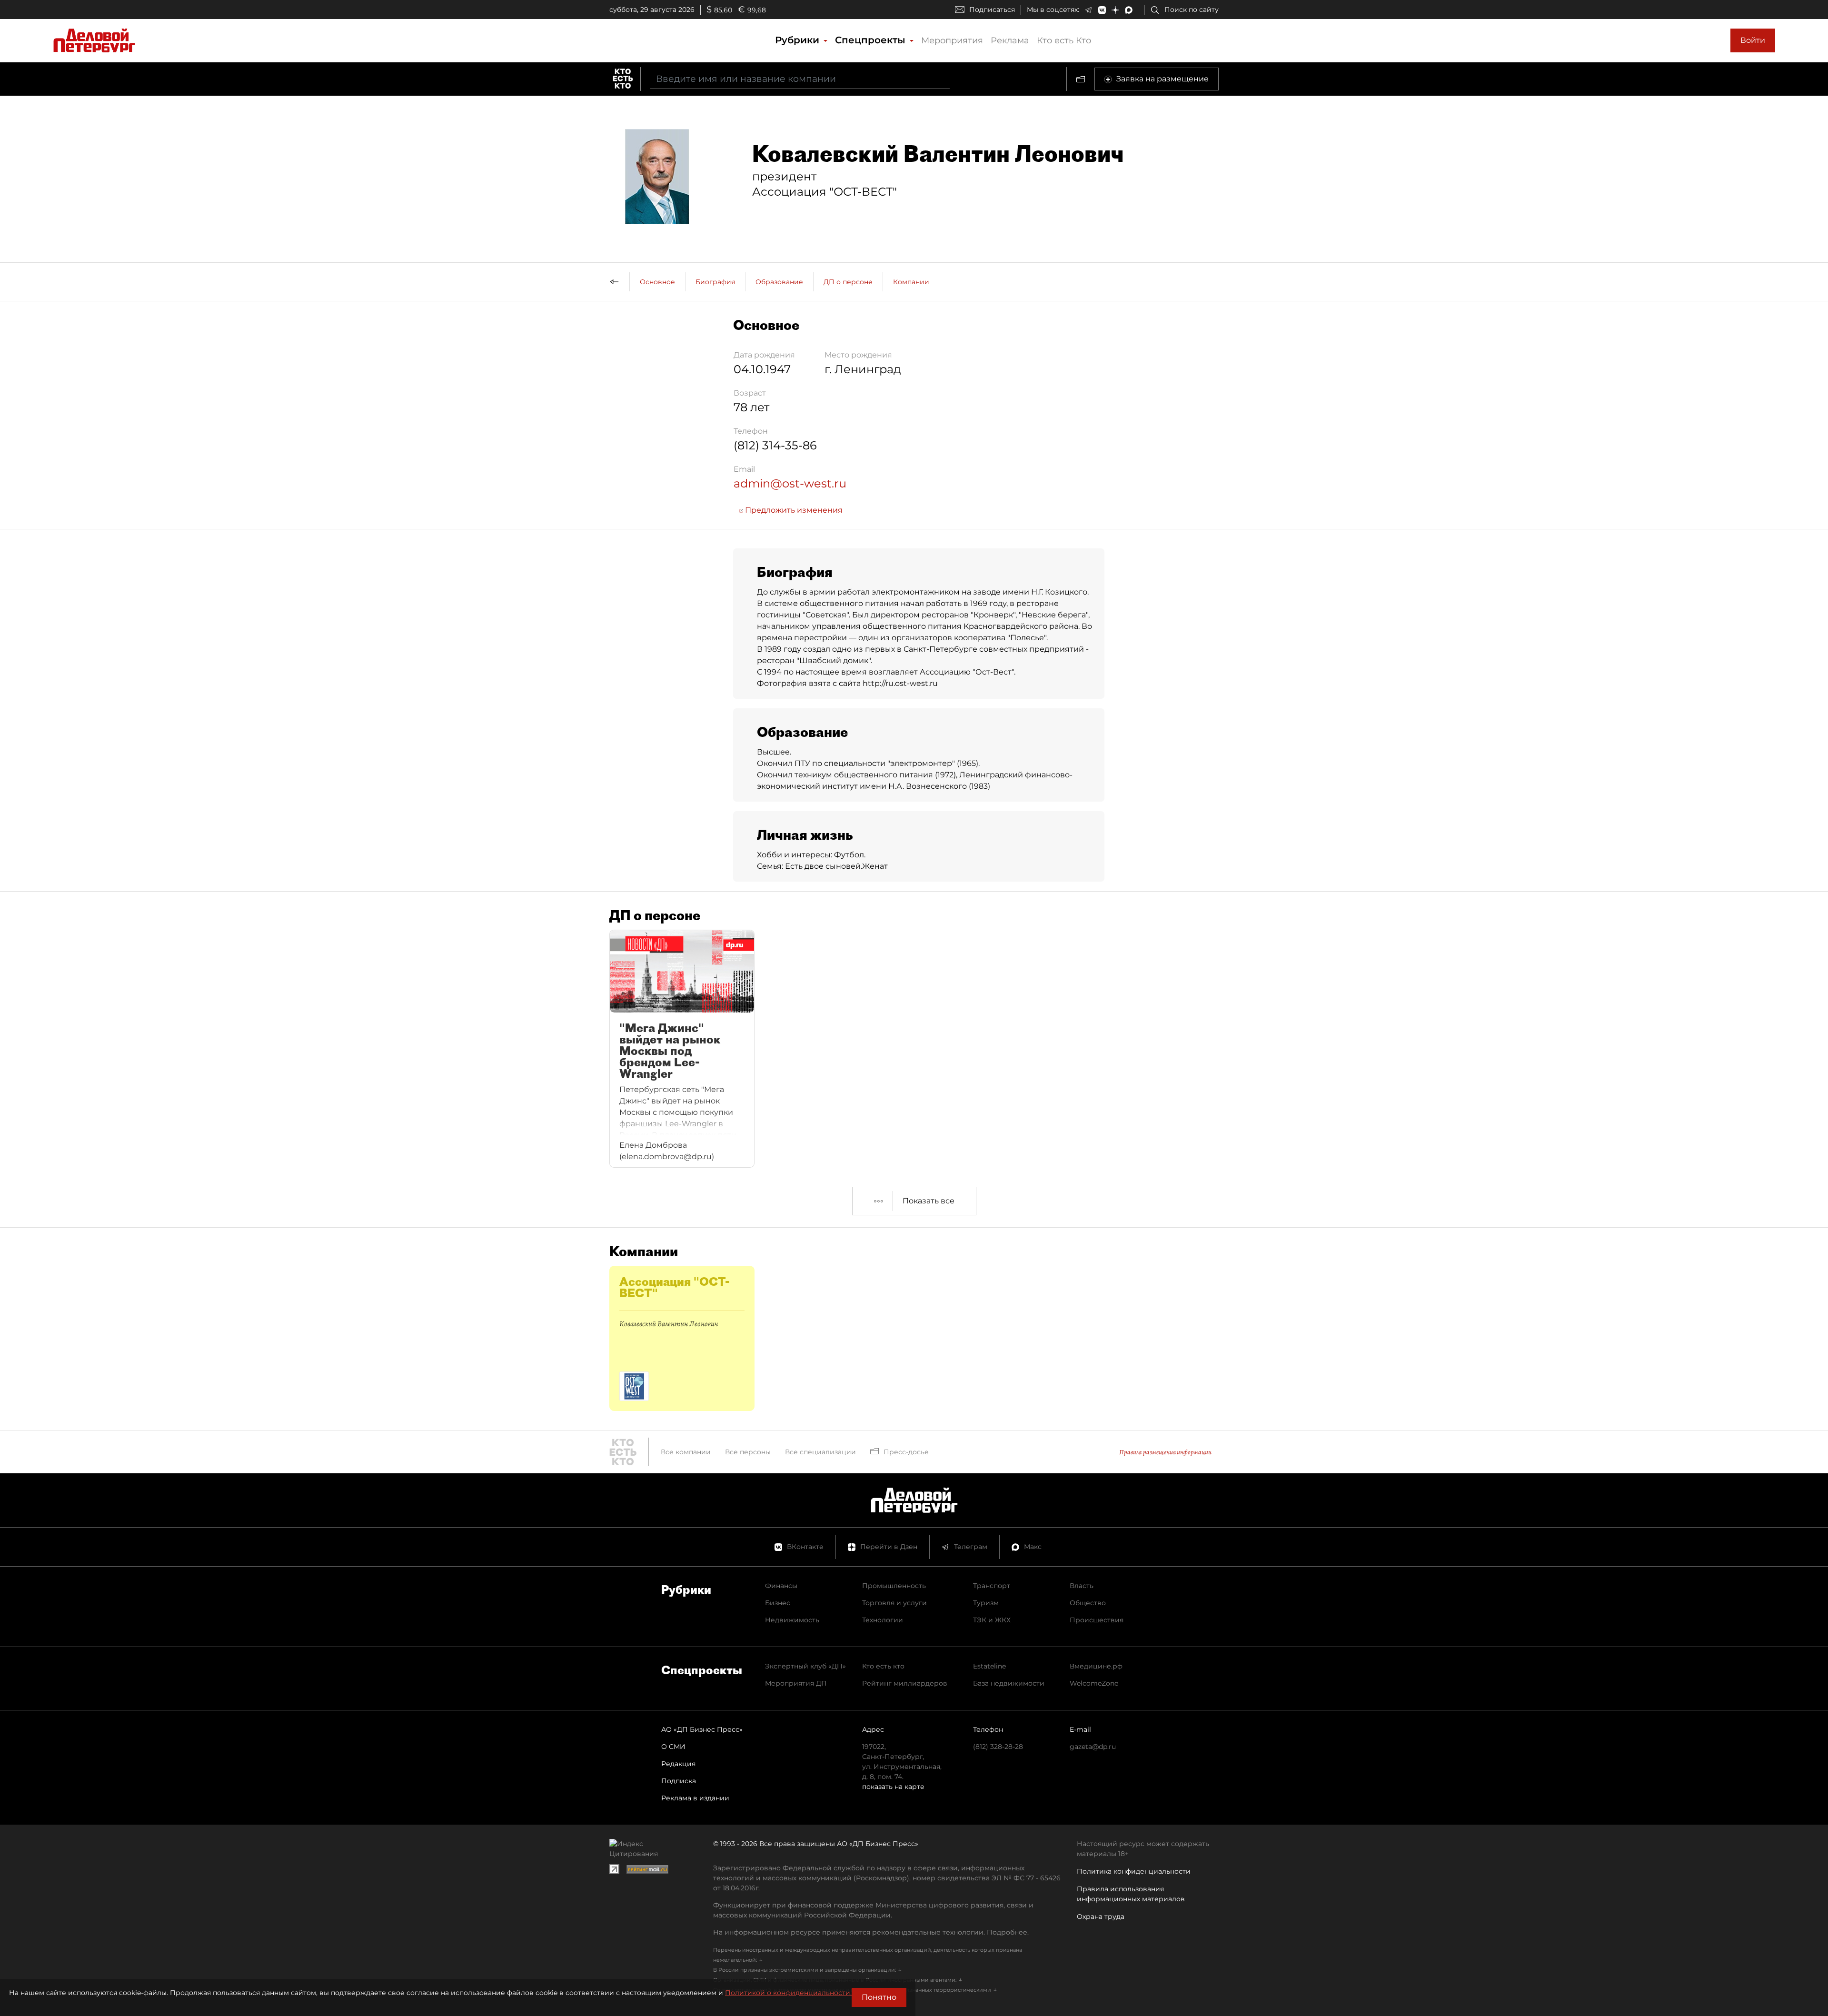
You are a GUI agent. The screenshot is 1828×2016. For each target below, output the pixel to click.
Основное (657, 282)
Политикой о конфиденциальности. (788, 1993)
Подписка (679, 1781)
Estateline (989, 1666)
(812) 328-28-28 (998, 1747)
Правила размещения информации (1165, 1452)
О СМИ (673, 1747)
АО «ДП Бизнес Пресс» (702, 1729)
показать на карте (893, 1787)
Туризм (986, 1603)
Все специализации (820, 1452)
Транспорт (992, 1586)
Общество (1088, 1603)
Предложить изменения (793, 510)
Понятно (879, 1997)
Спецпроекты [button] (872, 40)
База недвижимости (1009, 1683)
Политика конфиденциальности (1134, 1871)
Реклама (1010, 40)
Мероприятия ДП (796, 1683)
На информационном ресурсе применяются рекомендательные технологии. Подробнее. (871, 1932)
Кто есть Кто (1064, 40)
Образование (779, 282)
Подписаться (992, 10)
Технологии (883, 1620)
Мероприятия (952, 40)
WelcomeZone (1094, 1683)
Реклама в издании (695, 1798)
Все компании (686, 1452)
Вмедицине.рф (1096, 1666)
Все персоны (748, 1452)
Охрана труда (1101, 1917)
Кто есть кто (883, 1666)
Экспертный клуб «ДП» (805, 1666)
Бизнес (778, 1603)
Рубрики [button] (799, 40)
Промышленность (894, 1586)
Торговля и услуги (894, 1603)
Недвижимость (792, 1620)
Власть (1082, 1586)
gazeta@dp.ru (1093, 1747)
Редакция (678, 1764)
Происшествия (1097, 1620)
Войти (1753, 40)
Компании (911, 282)
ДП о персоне (848, 282)
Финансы (781, 1586)
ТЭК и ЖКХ (992, 1620)
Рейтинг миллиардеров (905, 1683)
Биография (715, 282)
